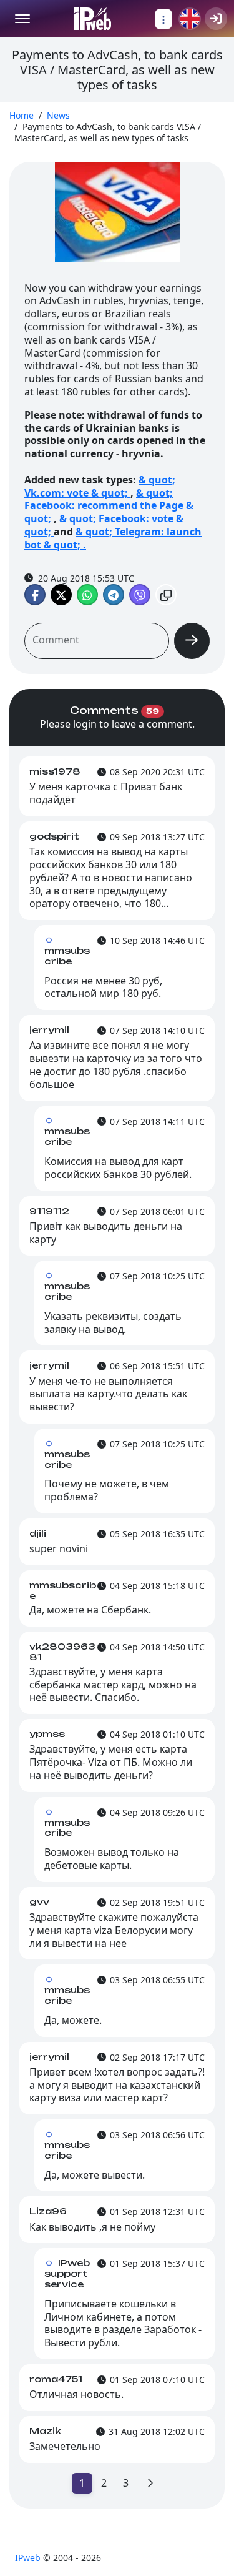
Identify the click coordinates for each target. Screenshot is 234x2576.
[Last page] (150, 2483)
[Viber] (140, 595)
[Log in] (216, 19)
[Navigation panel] (163, 19)
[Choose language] (190, 19)
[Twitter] (61, 595)
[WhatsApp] (87, 595)
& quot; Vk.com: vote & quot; (100, 486)
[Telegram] (114, 595)
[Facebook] (35, 595)
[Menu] (22, 19)
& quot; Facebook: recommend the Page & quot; (109, 506)
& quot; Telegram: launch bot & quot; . (113, 538)
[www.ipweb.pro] (93, 19)
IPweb (29, 2558)
